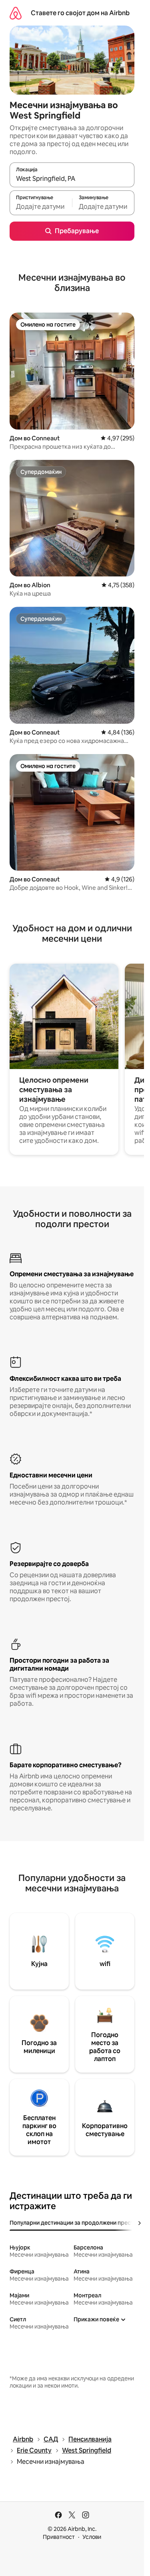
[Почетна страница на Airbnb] (16, 13)
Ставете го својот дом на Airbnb (80, 13)
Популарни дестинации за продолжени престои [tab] (75, 2223)
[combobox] (72, 178)
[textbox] (41, 206)
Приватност (59, 2537)
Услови (92, 2537)
